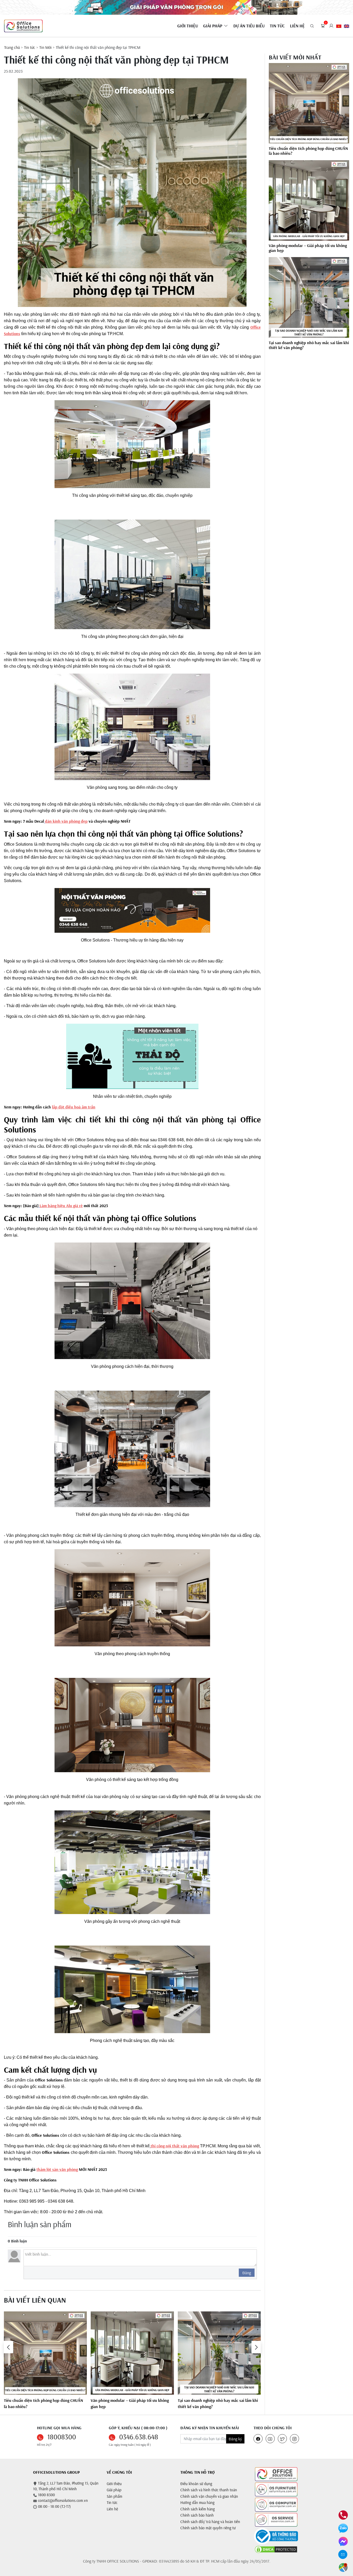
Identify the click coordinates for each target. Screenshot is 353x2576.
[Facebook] (343, 2541)
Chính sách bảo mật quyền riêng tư (208, 2528)
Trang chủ (12, 47)
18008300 (62, 2437)
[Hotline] (343, 2515)
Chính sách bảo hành (197, 2515)
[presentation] (9, 2347)
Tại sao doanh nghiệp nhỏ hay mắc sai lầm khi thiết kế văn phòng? (218, 2403)
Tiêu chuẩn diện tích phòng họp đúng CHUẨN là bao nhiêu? (43, 2403)
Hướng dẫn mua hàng (197, 2502)
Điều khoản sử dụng (196, 2484)
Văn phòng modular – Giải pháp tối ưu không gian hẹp (130, 2403)
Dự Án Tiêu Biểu (249, 26)
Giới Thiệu (188, 26)
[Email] (343, 2554)
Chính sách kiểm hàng (198, 2509)
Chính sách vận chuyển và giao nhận (209, 2496)
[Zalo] (343, 2528)
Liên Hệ (297, 26)
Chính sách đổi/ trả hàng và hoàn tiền (210, 2522)
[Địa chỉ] (343, 2567)
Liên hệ (112, 2509)
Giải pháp (114, 2490)
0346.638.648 (139, 2437)
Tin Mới (45, 47)
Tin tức (277, 26)
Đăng (247, 2273)
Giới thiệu (114, 2484)
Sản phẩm (114, 2496)
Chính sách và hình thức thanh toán (209, 2490)
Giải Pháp (213, 26)
